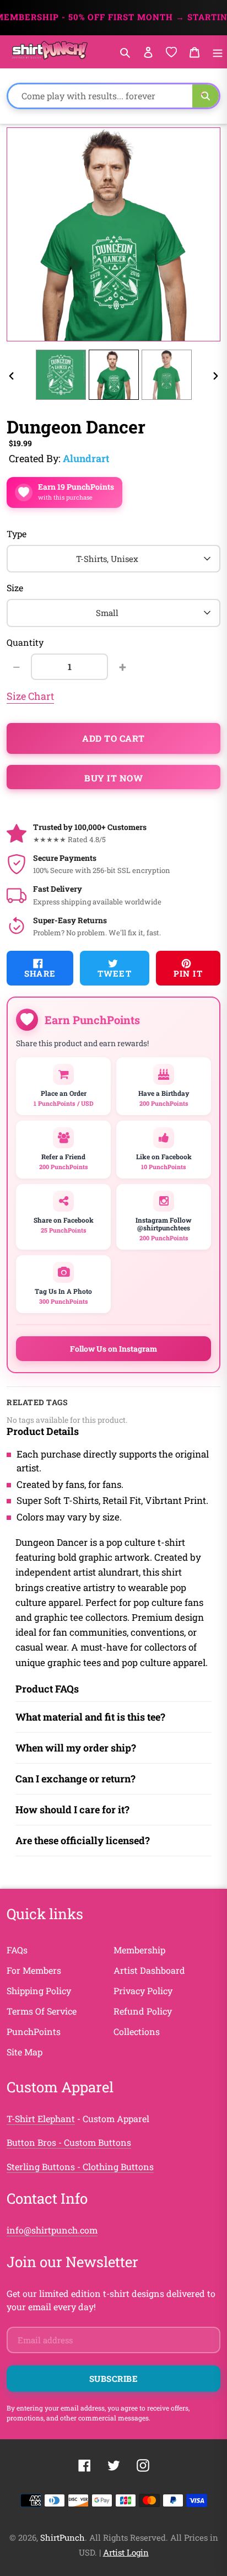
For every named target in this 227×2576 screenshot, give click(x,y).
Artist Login (126, 2552)
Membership (139, 1950)
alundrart (86, 458)
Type (17, 534)
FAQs (17, 1950)
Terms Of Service (42, 2011)
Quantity (25, 642)
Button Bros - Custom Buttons (69, 2142)
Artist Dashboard (149, 1970)
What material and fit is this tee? (90, 1717)
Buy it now (113, 778)
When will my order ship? (76, 1748)
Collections (137, 2031)
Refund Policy (143, 2011)
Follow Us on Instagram (113, 1349)
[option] (61, 375)
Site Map (25, 2052)
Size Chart (30, 696)
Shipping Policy (39, 1991)
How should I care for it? (72, 1809)
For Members (34, 1970)
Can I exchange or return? (75, 1779)
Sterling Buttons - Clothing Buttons (80, 2167)
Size (15, 588)
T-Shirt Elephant (41, 2119)
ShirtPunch (63, 2537)
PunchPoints (34, 2031)
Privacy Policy (143, 1991)
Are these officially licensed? (83, 1840)
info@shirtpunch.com (52, 2230)
